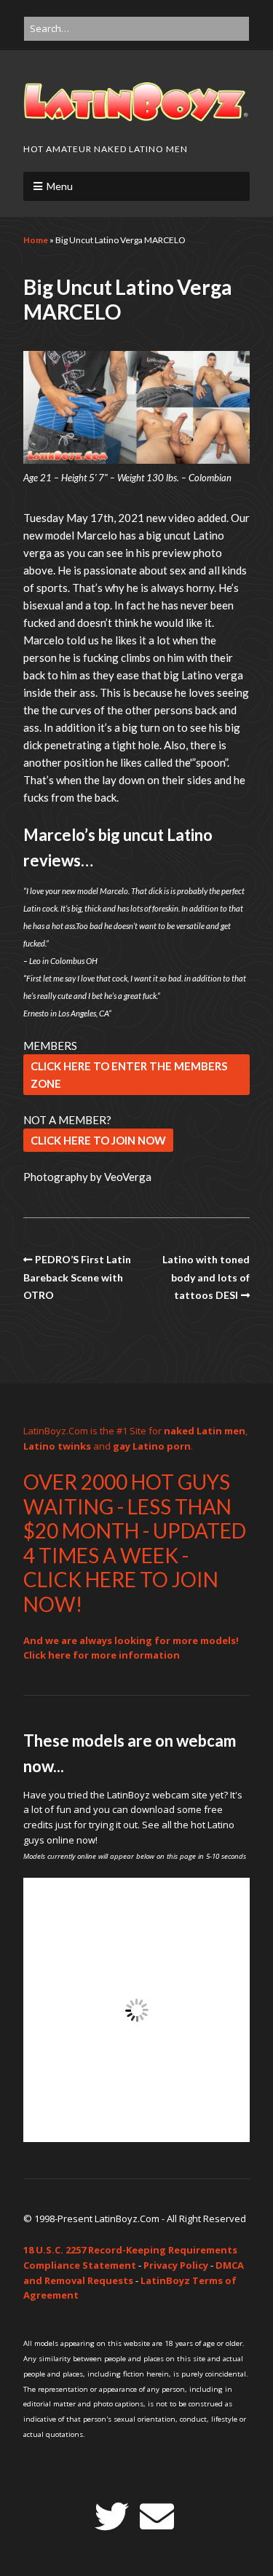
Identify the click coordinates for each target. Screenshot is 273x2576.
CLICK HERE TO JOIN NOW (98, 1140)
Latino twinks (57, 1446)
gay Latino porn (152, 1446)
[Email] (157, 2517)
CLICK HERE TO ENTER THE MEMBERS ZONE (129, 1075)
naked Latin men (205, 1431)
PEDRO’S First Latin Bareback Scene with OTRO (77, 1277)
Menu (60, 186)
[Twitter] (112, 2517)
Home (36, 240)
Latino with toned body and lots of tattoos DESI (206, 1277)
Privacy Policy (176, 2265)
